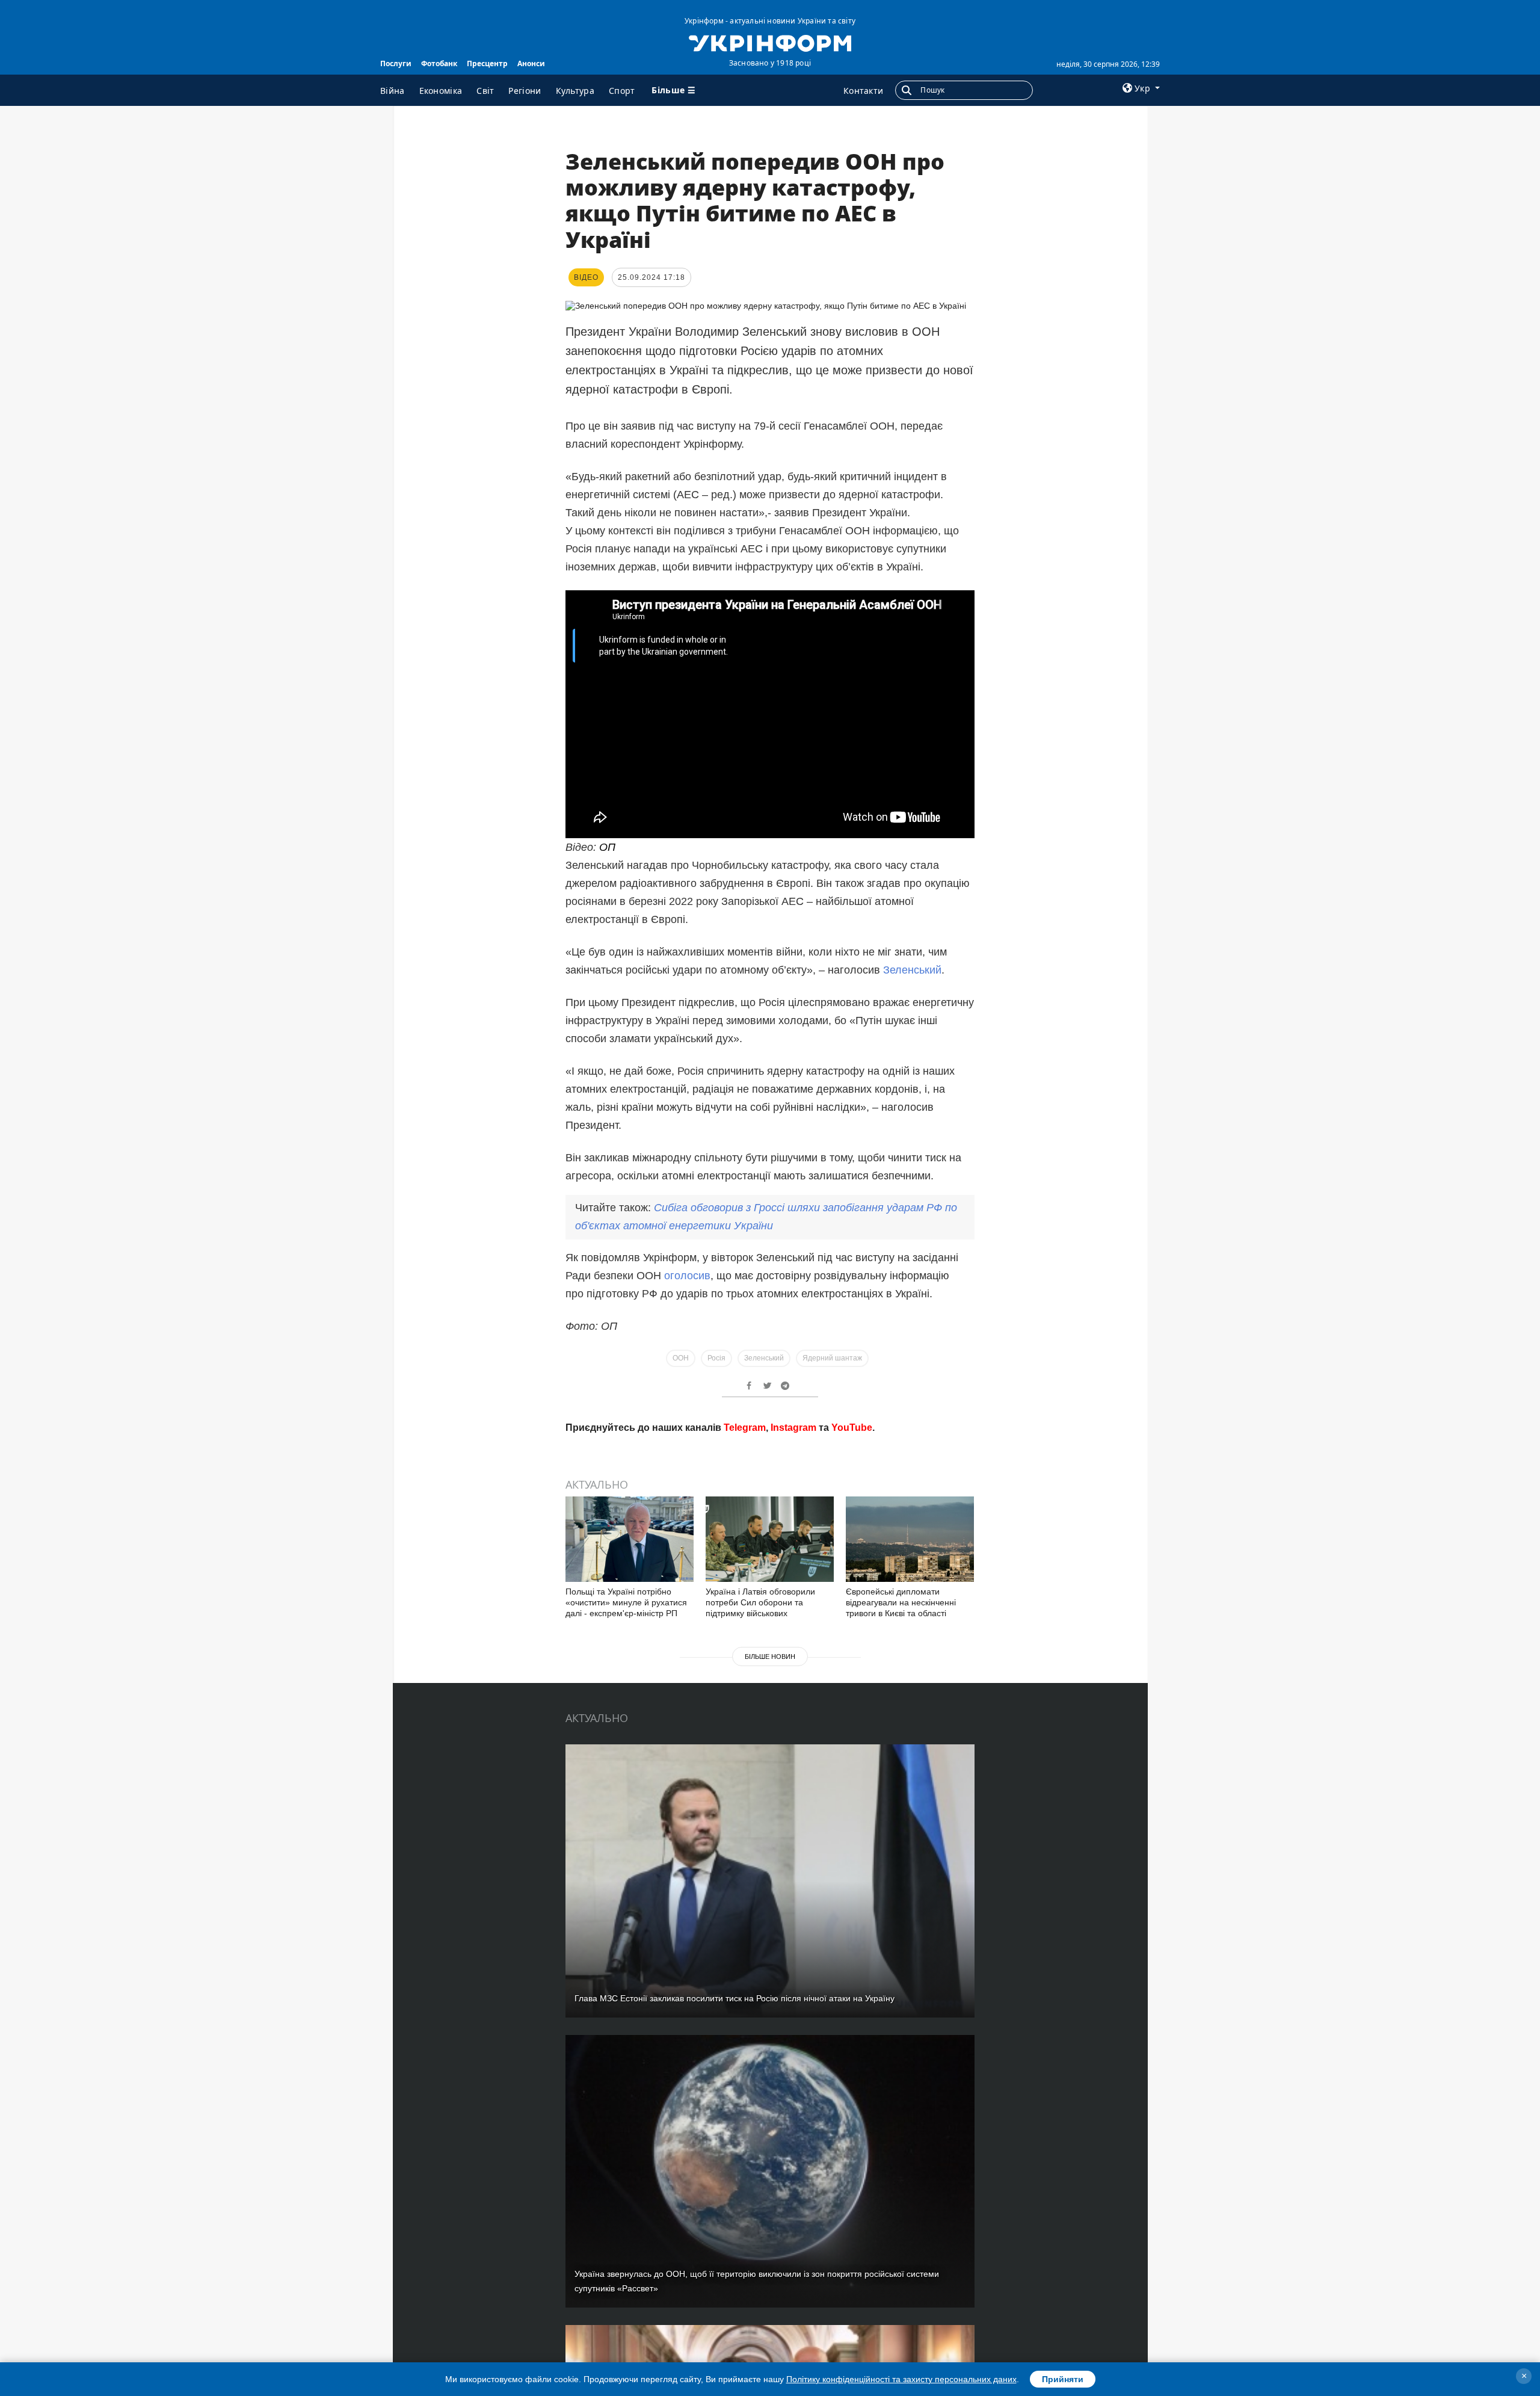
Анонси (531, 63)
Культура (575, 91)
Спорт (622, 91)
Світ (485, 91)
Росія (716, 1358)
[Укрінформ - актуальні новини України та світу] (770, 42)
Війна (393, 91)
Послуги (396, 63)
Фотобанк (439, 63)
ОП (607, 847)
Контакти (863, 91)
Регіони (525, 91)
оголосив (687, 1276)
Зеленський (912, 970)
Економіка (441, 91)
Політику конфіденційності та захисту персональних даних (901, 2379)
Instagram (793, 1428)
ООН (681, 1358)
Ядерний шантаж (832, 1358)
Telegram (745, 1428)
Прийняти (1063, 2379)
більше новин (770, 1657)
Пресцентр (487, 63)
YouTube (852, 1428)
